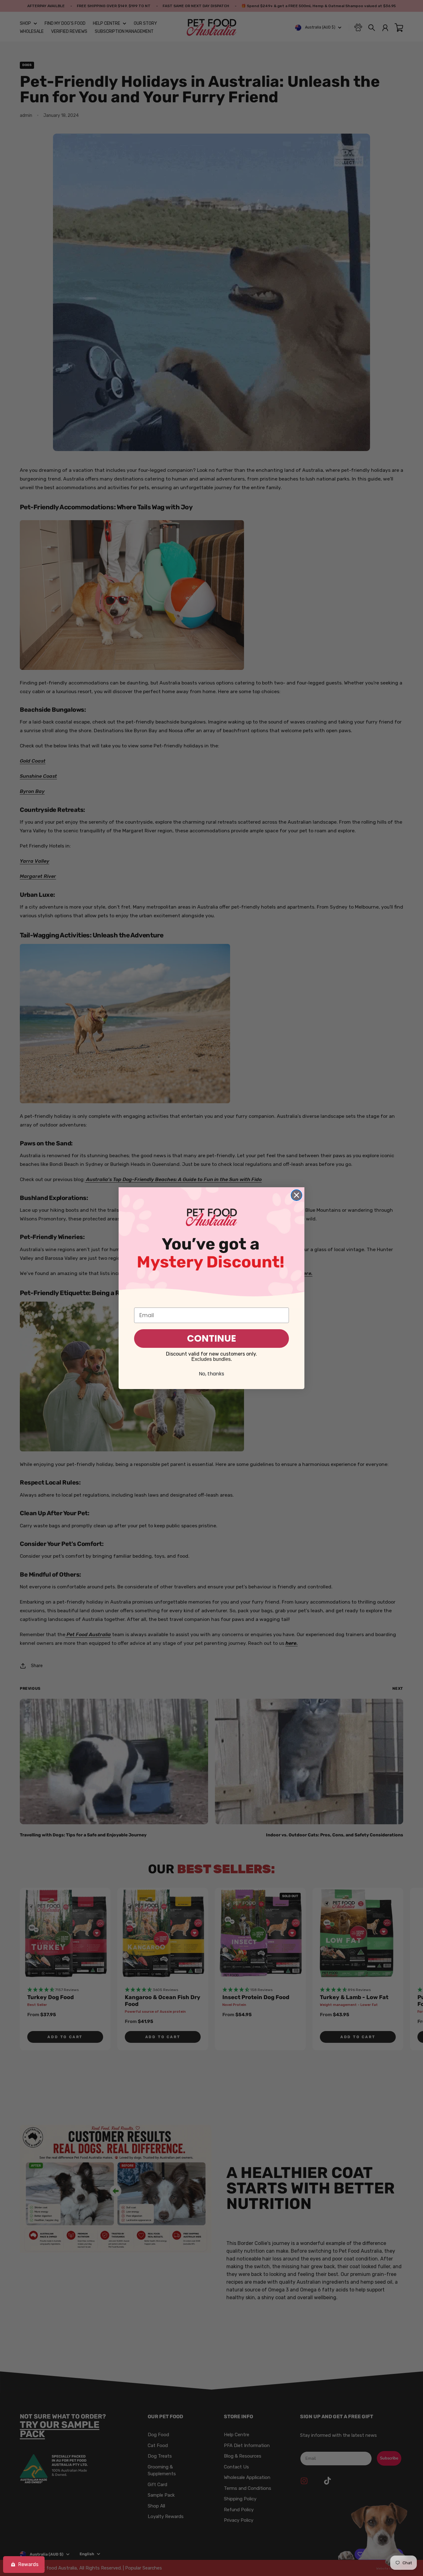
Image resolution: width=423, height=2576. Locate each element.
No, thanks (211, 1374)
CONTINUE (211, 1338)
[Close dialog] (297, 1195)
